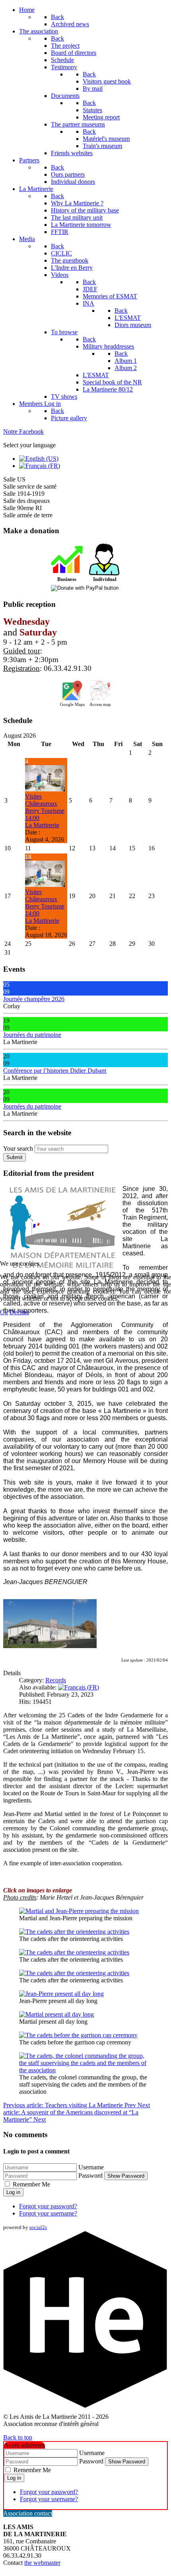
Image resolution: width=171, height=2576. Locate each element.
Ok (4, 1312)
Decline (19, 1312)
